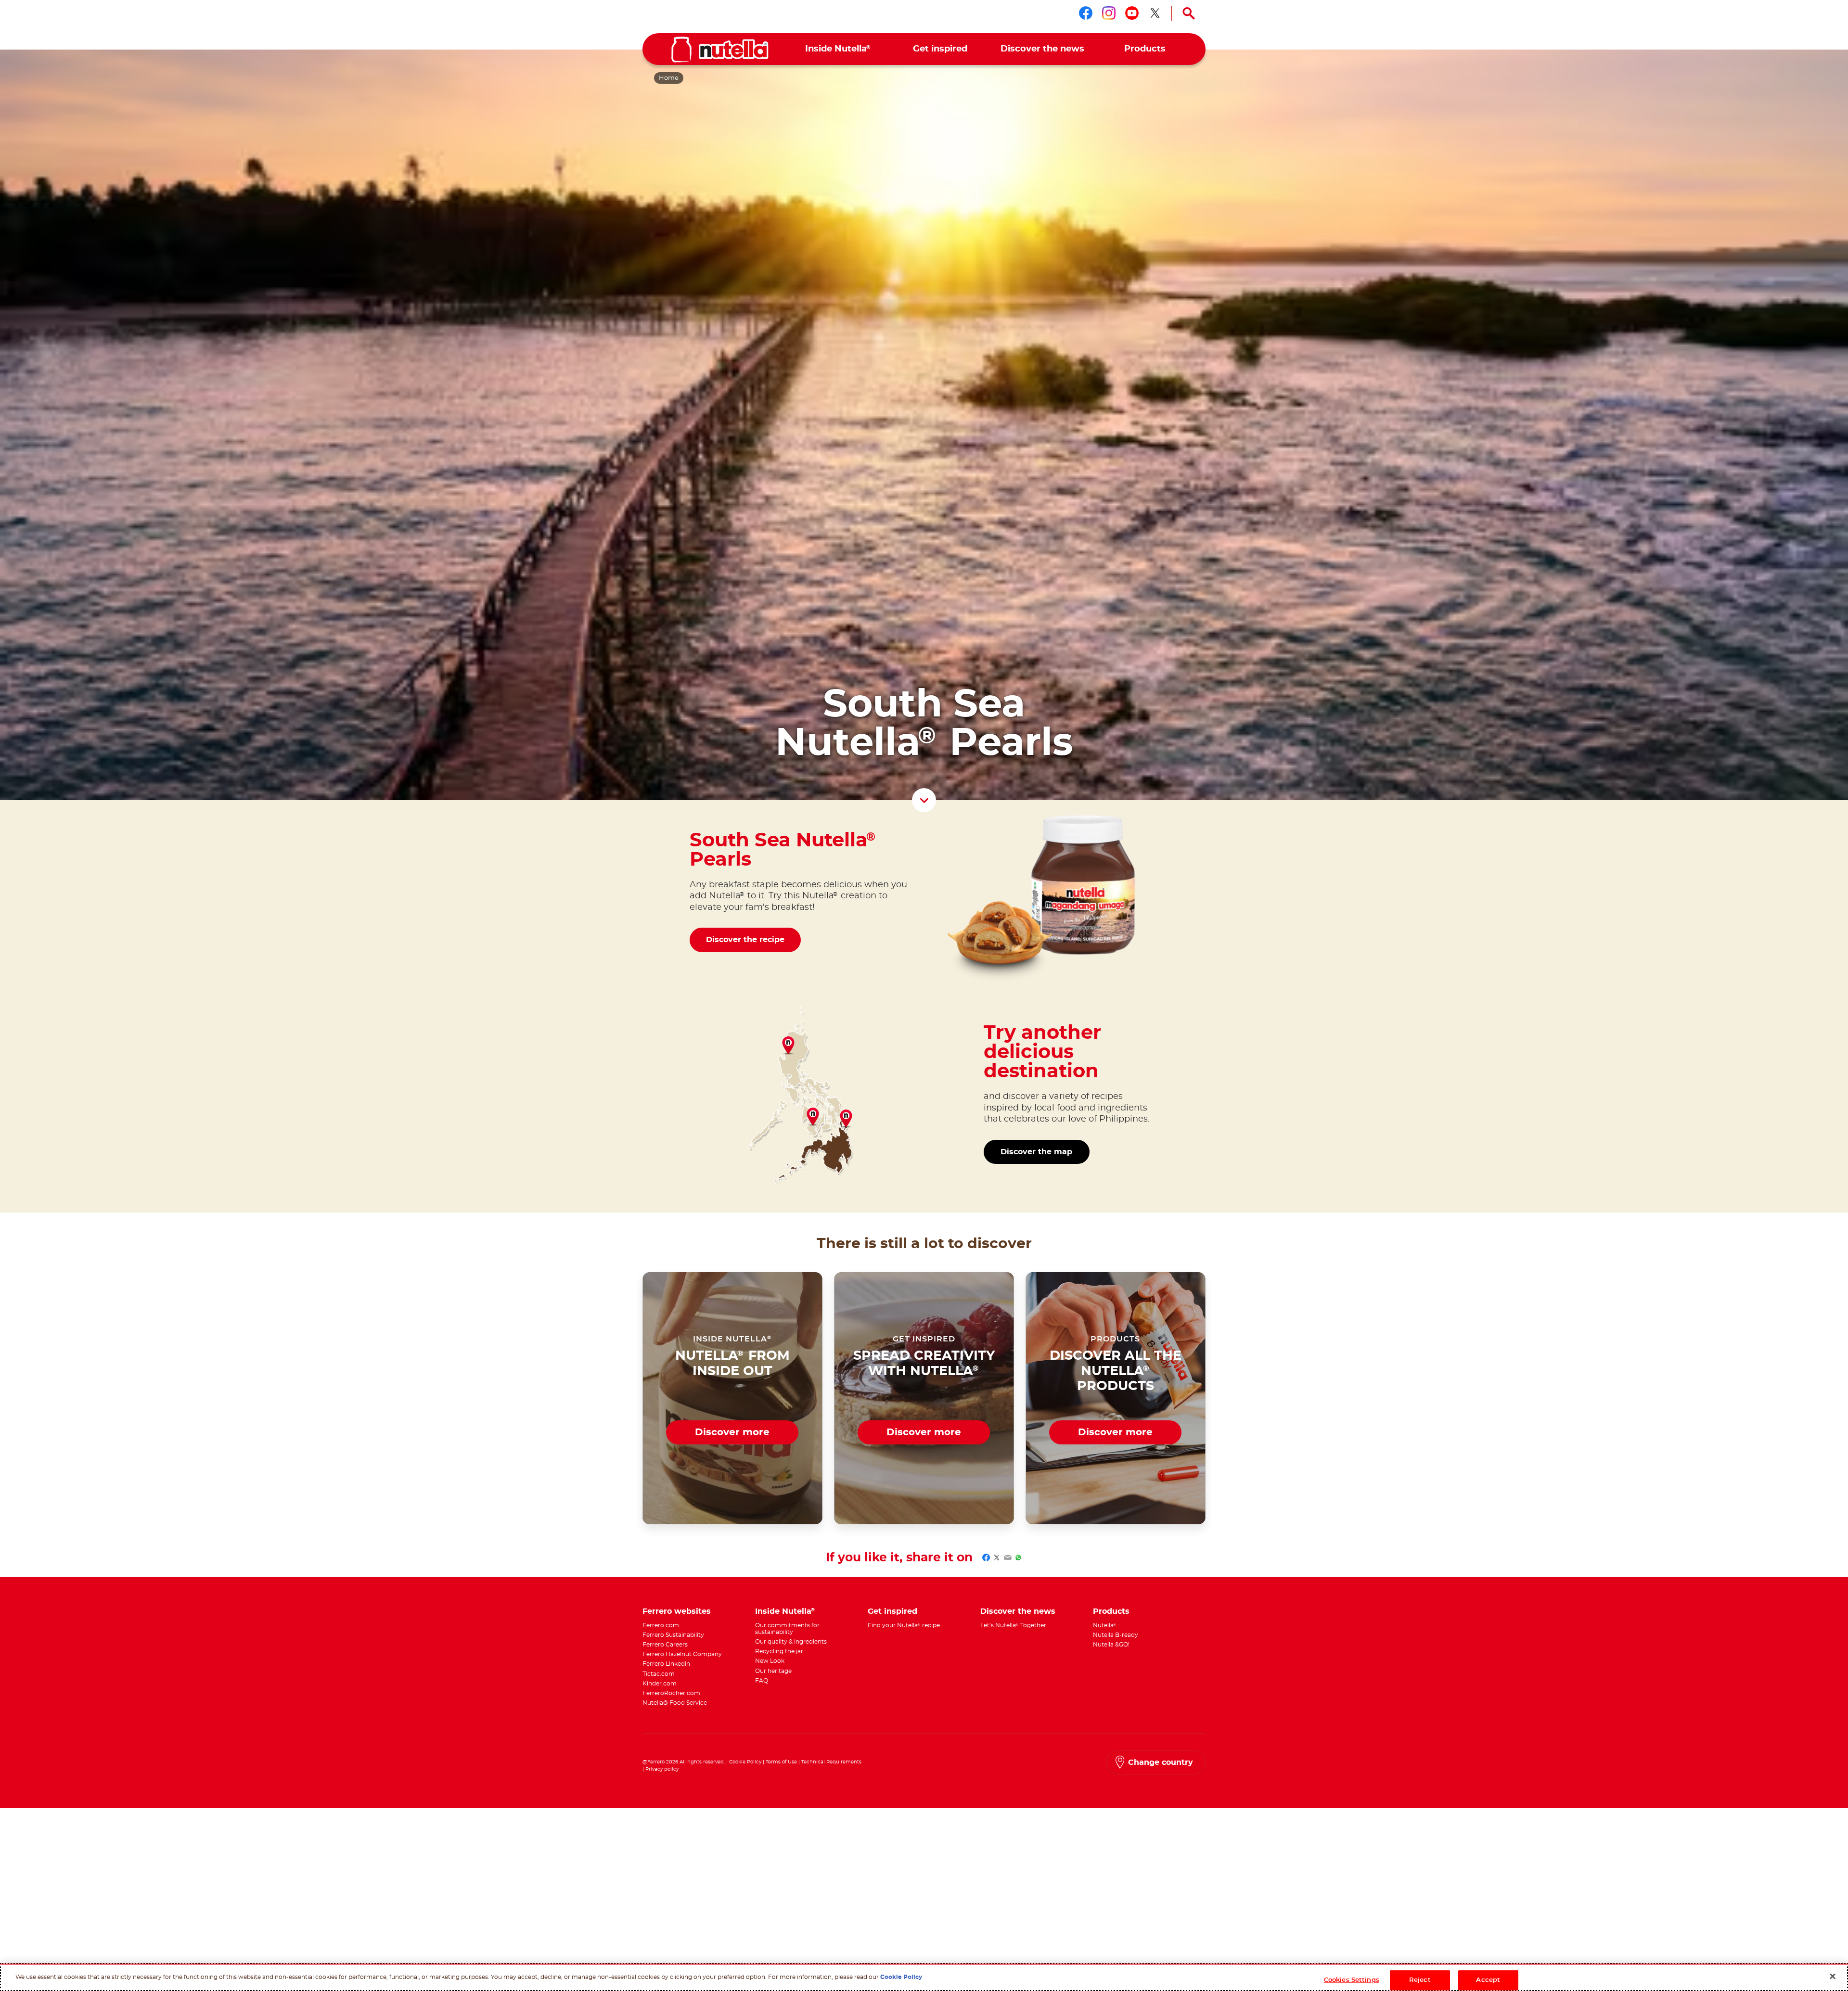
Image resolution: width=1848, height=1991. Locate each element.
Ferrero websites (677, 1611)
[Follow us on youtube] (1132, 13)
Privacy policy (662, 1769)
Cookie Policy (745, 1762)
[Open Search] (1189, 13)
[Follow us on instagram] (1109, 13)
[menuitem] (838, 49)
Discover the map (1036, 1152)
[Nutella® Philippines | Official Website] (720, 50)
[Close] (1833, 1977)
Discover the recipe (745, 940)
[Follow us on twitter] (1155, 13)
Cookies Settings (1352, 1980)
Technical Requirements (831, 1762)
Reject (1420, 1980)
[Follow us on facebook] (1086, 13)
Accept (1488, 1980)
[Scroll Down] (924, 800)
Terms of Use (781, 1762)
